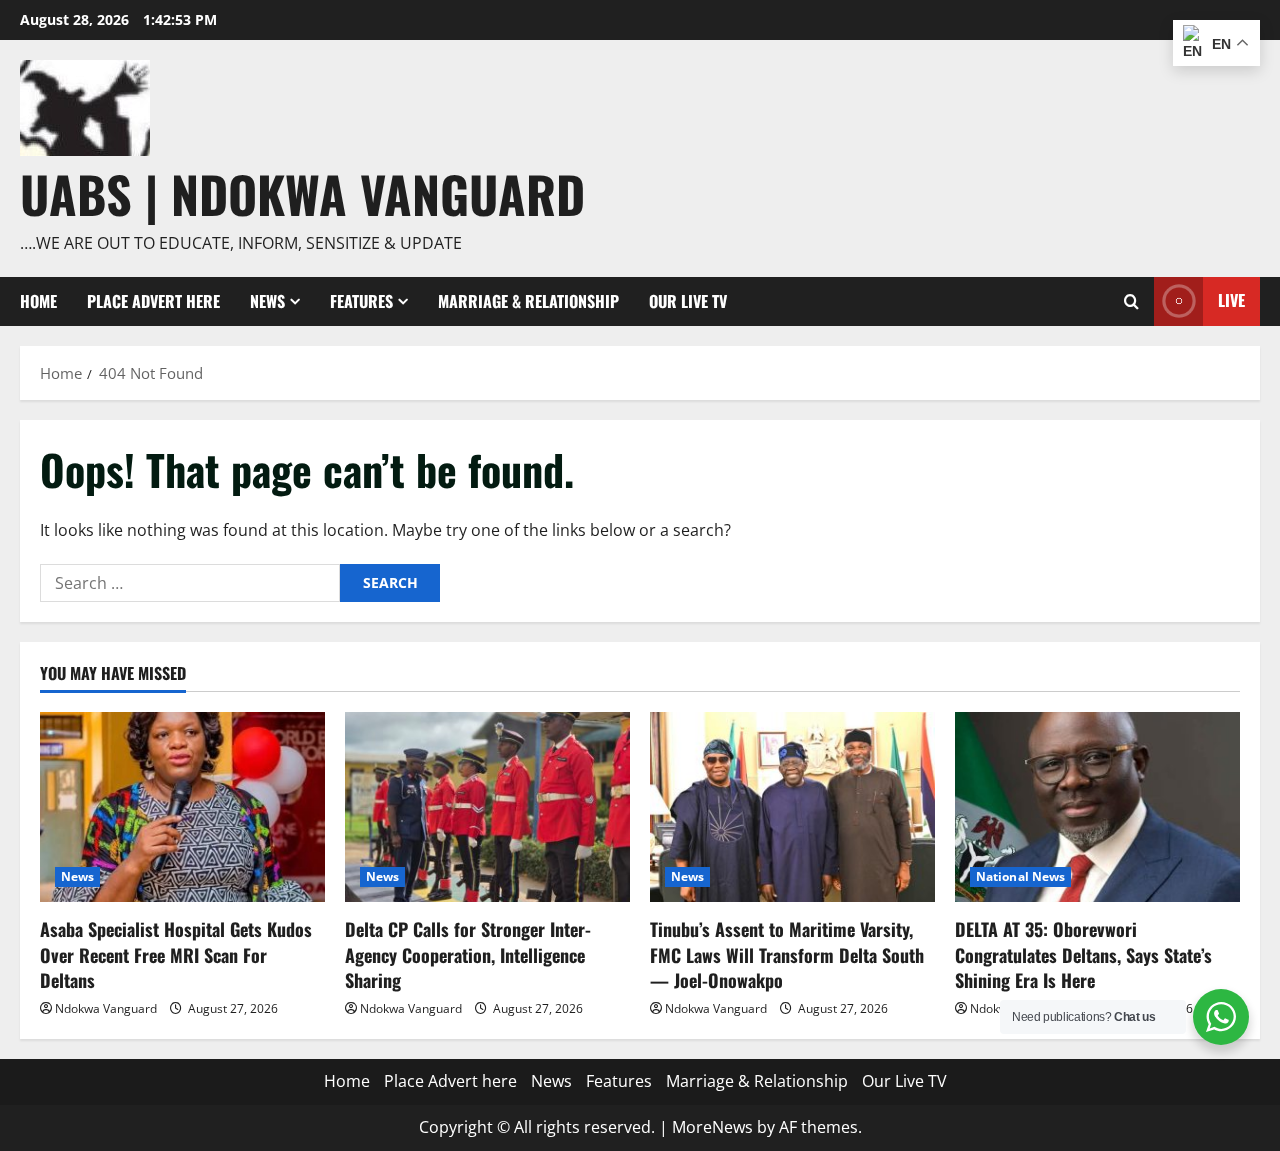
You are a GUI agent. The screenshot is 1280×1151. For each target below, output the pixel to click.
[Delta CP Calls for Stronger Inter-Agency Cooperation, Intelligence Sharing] (487, 807)
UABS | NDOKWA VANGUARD (302, 193)
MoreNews (712, 1127)
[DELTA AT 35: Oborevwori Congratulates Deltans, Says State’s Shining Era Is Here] (1097, 807)
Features (361, 301)
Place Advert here (153, 301)
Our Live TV (688, 301)
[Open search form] (1131, 301)
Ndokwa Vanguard (106, 1008)
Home (38, 301)
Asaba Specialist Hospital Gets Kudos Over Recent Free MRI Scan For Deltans (176, 954)
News (267, 301)
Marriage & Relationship (528, 301)
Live (1231, 300)
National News (1020, 876)
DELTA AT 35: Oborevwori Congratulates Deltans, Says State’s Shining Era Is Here (1083, 954)
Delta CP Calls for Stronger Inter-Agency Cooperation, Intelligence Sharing (468, 954)
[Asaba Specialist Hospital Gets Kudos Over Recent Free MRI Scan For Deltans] (182, 807)
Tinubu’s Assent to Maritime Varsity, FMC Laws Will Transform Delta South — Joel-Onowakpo (787, 954)
